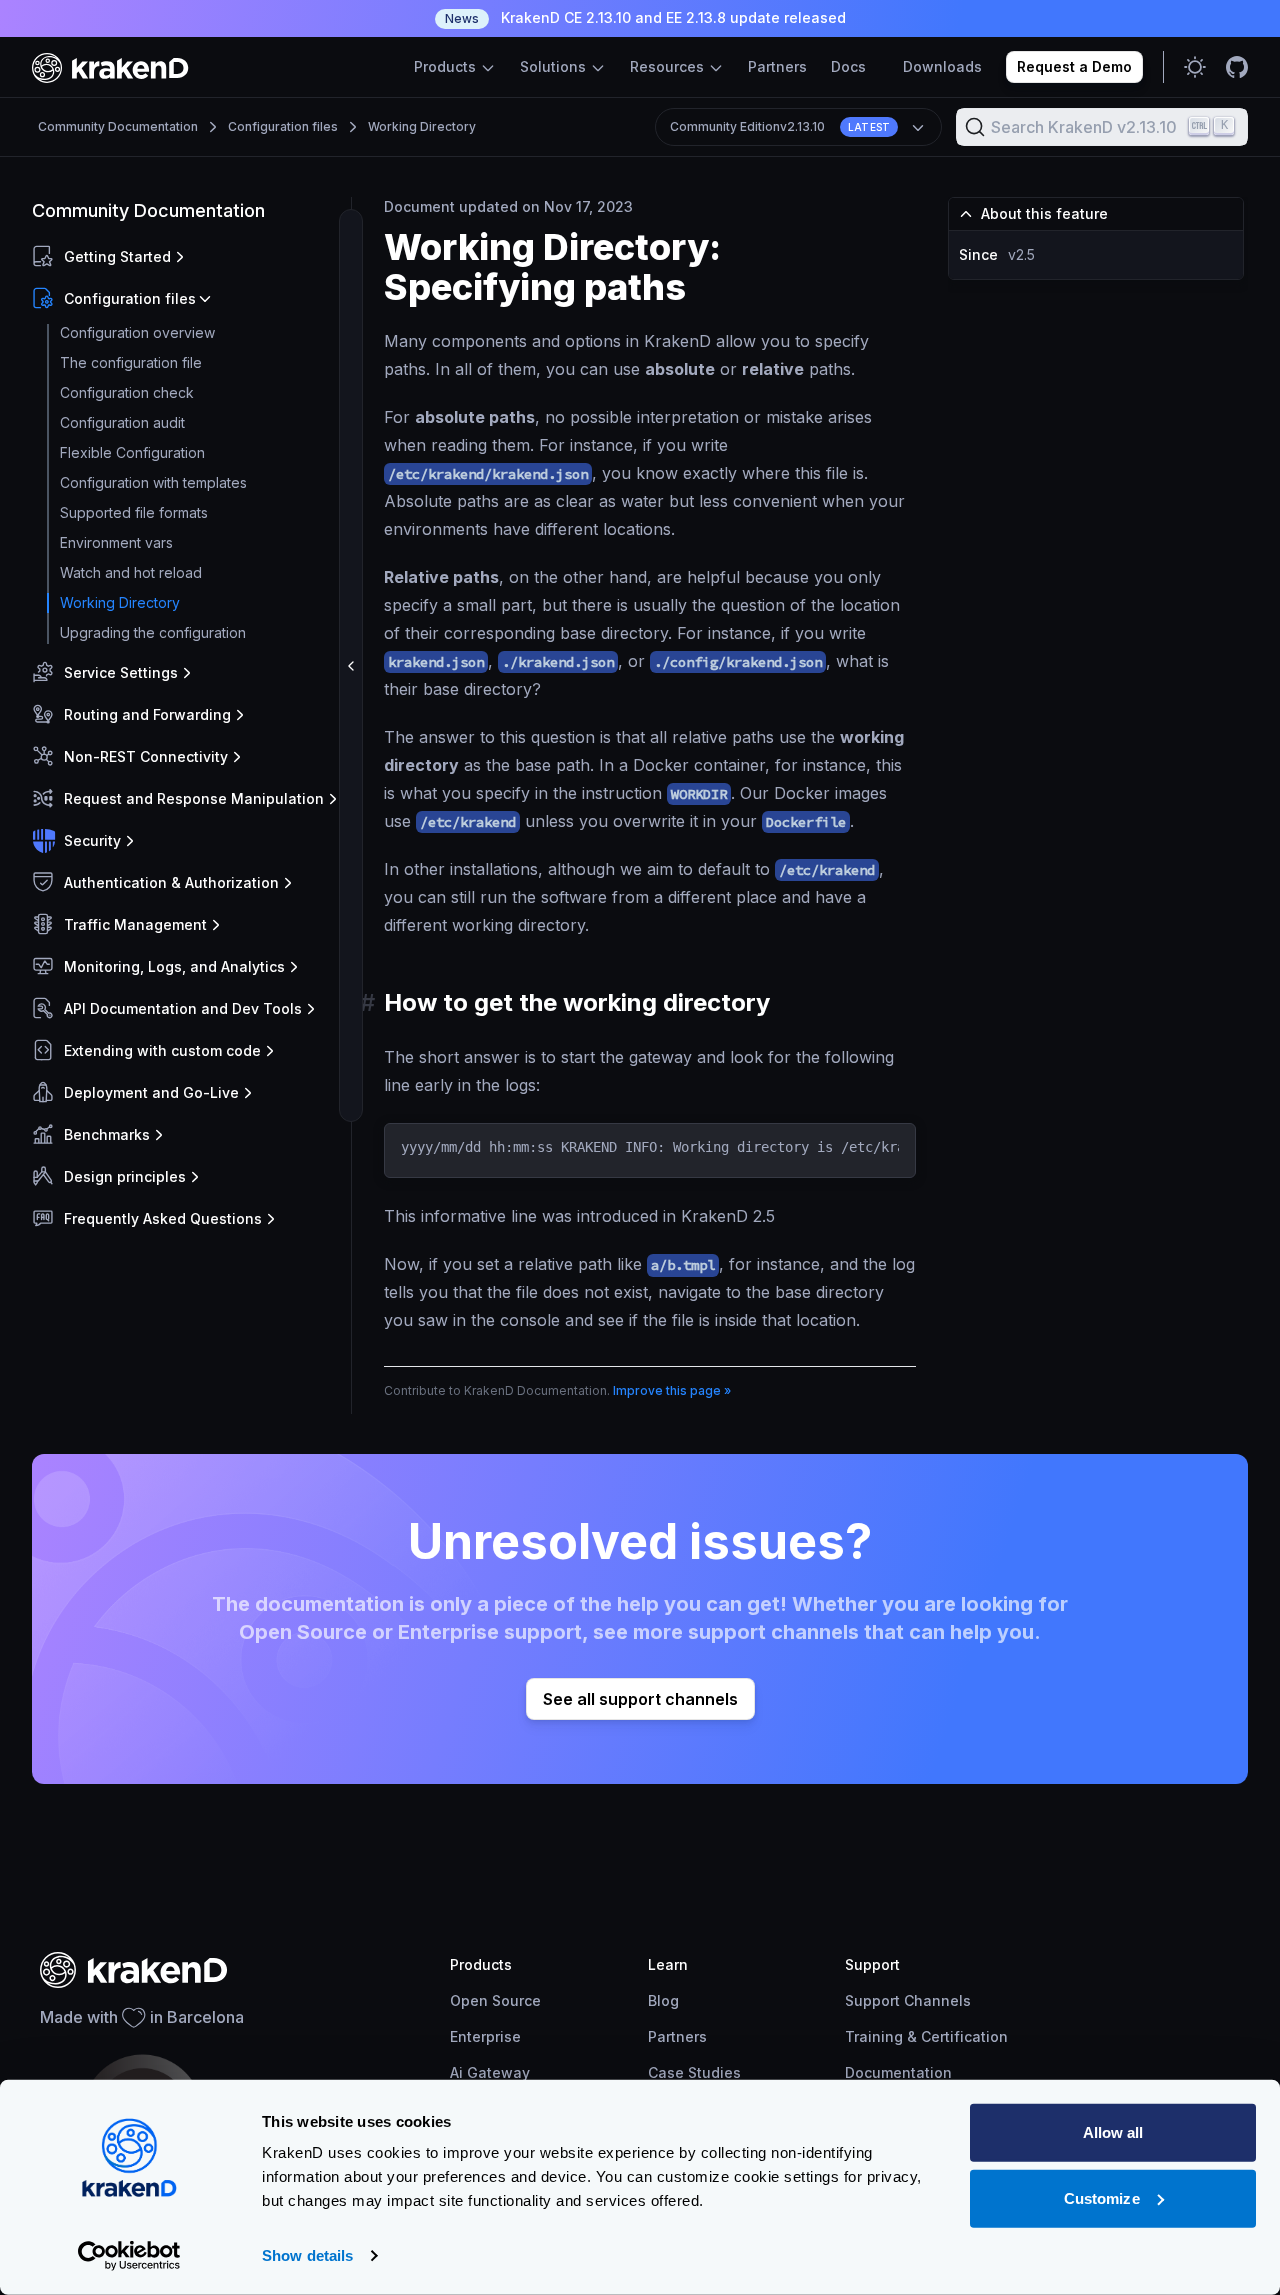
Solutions (555, 66)
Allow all (1113, 2132)
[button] (187, 257)
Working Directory (422, 126)
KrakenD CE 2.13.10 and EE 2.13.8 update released (645, 17)
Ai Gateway (490, 2072)
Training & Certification (926, 2036)
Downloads (942, 66)
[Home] (110, 67)
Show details (307, 2255)
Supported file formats (134, 512)
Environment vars (116, 542)
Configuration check (127, 392)
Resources (669, 66)
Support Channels (908, 2000)
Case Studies (694, 2072)
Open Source (495, 2000)
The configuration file (131, 362)
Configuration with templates (153, 482)
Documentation (898, 2072)
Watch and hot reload (131, 572)
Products (447, 66)
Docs (848, 66)
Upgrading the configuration (153, 632)
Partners (777, 66)
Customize (1102, 2197)
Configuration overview (137, 332)
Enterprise (485, 2036)
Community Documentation (118, 126)
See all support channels (640, 1699)
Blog (663, 2000)
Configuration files (283, 126)
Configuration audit (122, 422)
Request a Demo (1074, 66)
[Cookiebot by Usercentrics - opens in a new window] (129, 2256)
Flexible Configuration (132, 452)
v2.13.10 (780, 126)
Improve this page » (672, 1390)
